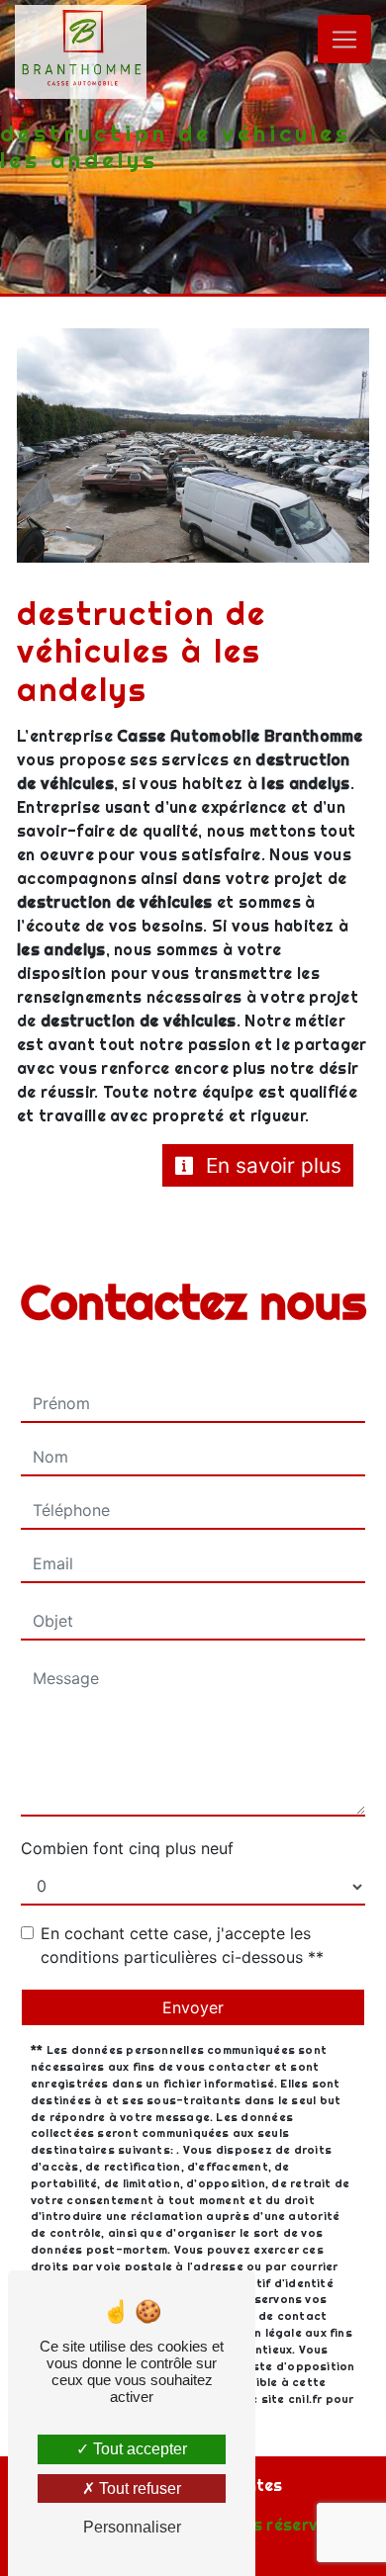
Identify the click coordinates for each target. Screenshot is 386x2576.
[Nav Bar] (344, 39)
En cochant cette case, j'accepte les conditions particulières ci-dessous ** (182, 1945)
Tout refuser (138, 2488)
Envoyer (193, 2007)
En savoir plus (271, 1165)
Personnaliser (132, 2527)
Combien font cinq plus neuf (127, 1848)
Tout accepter (138, 2449)
